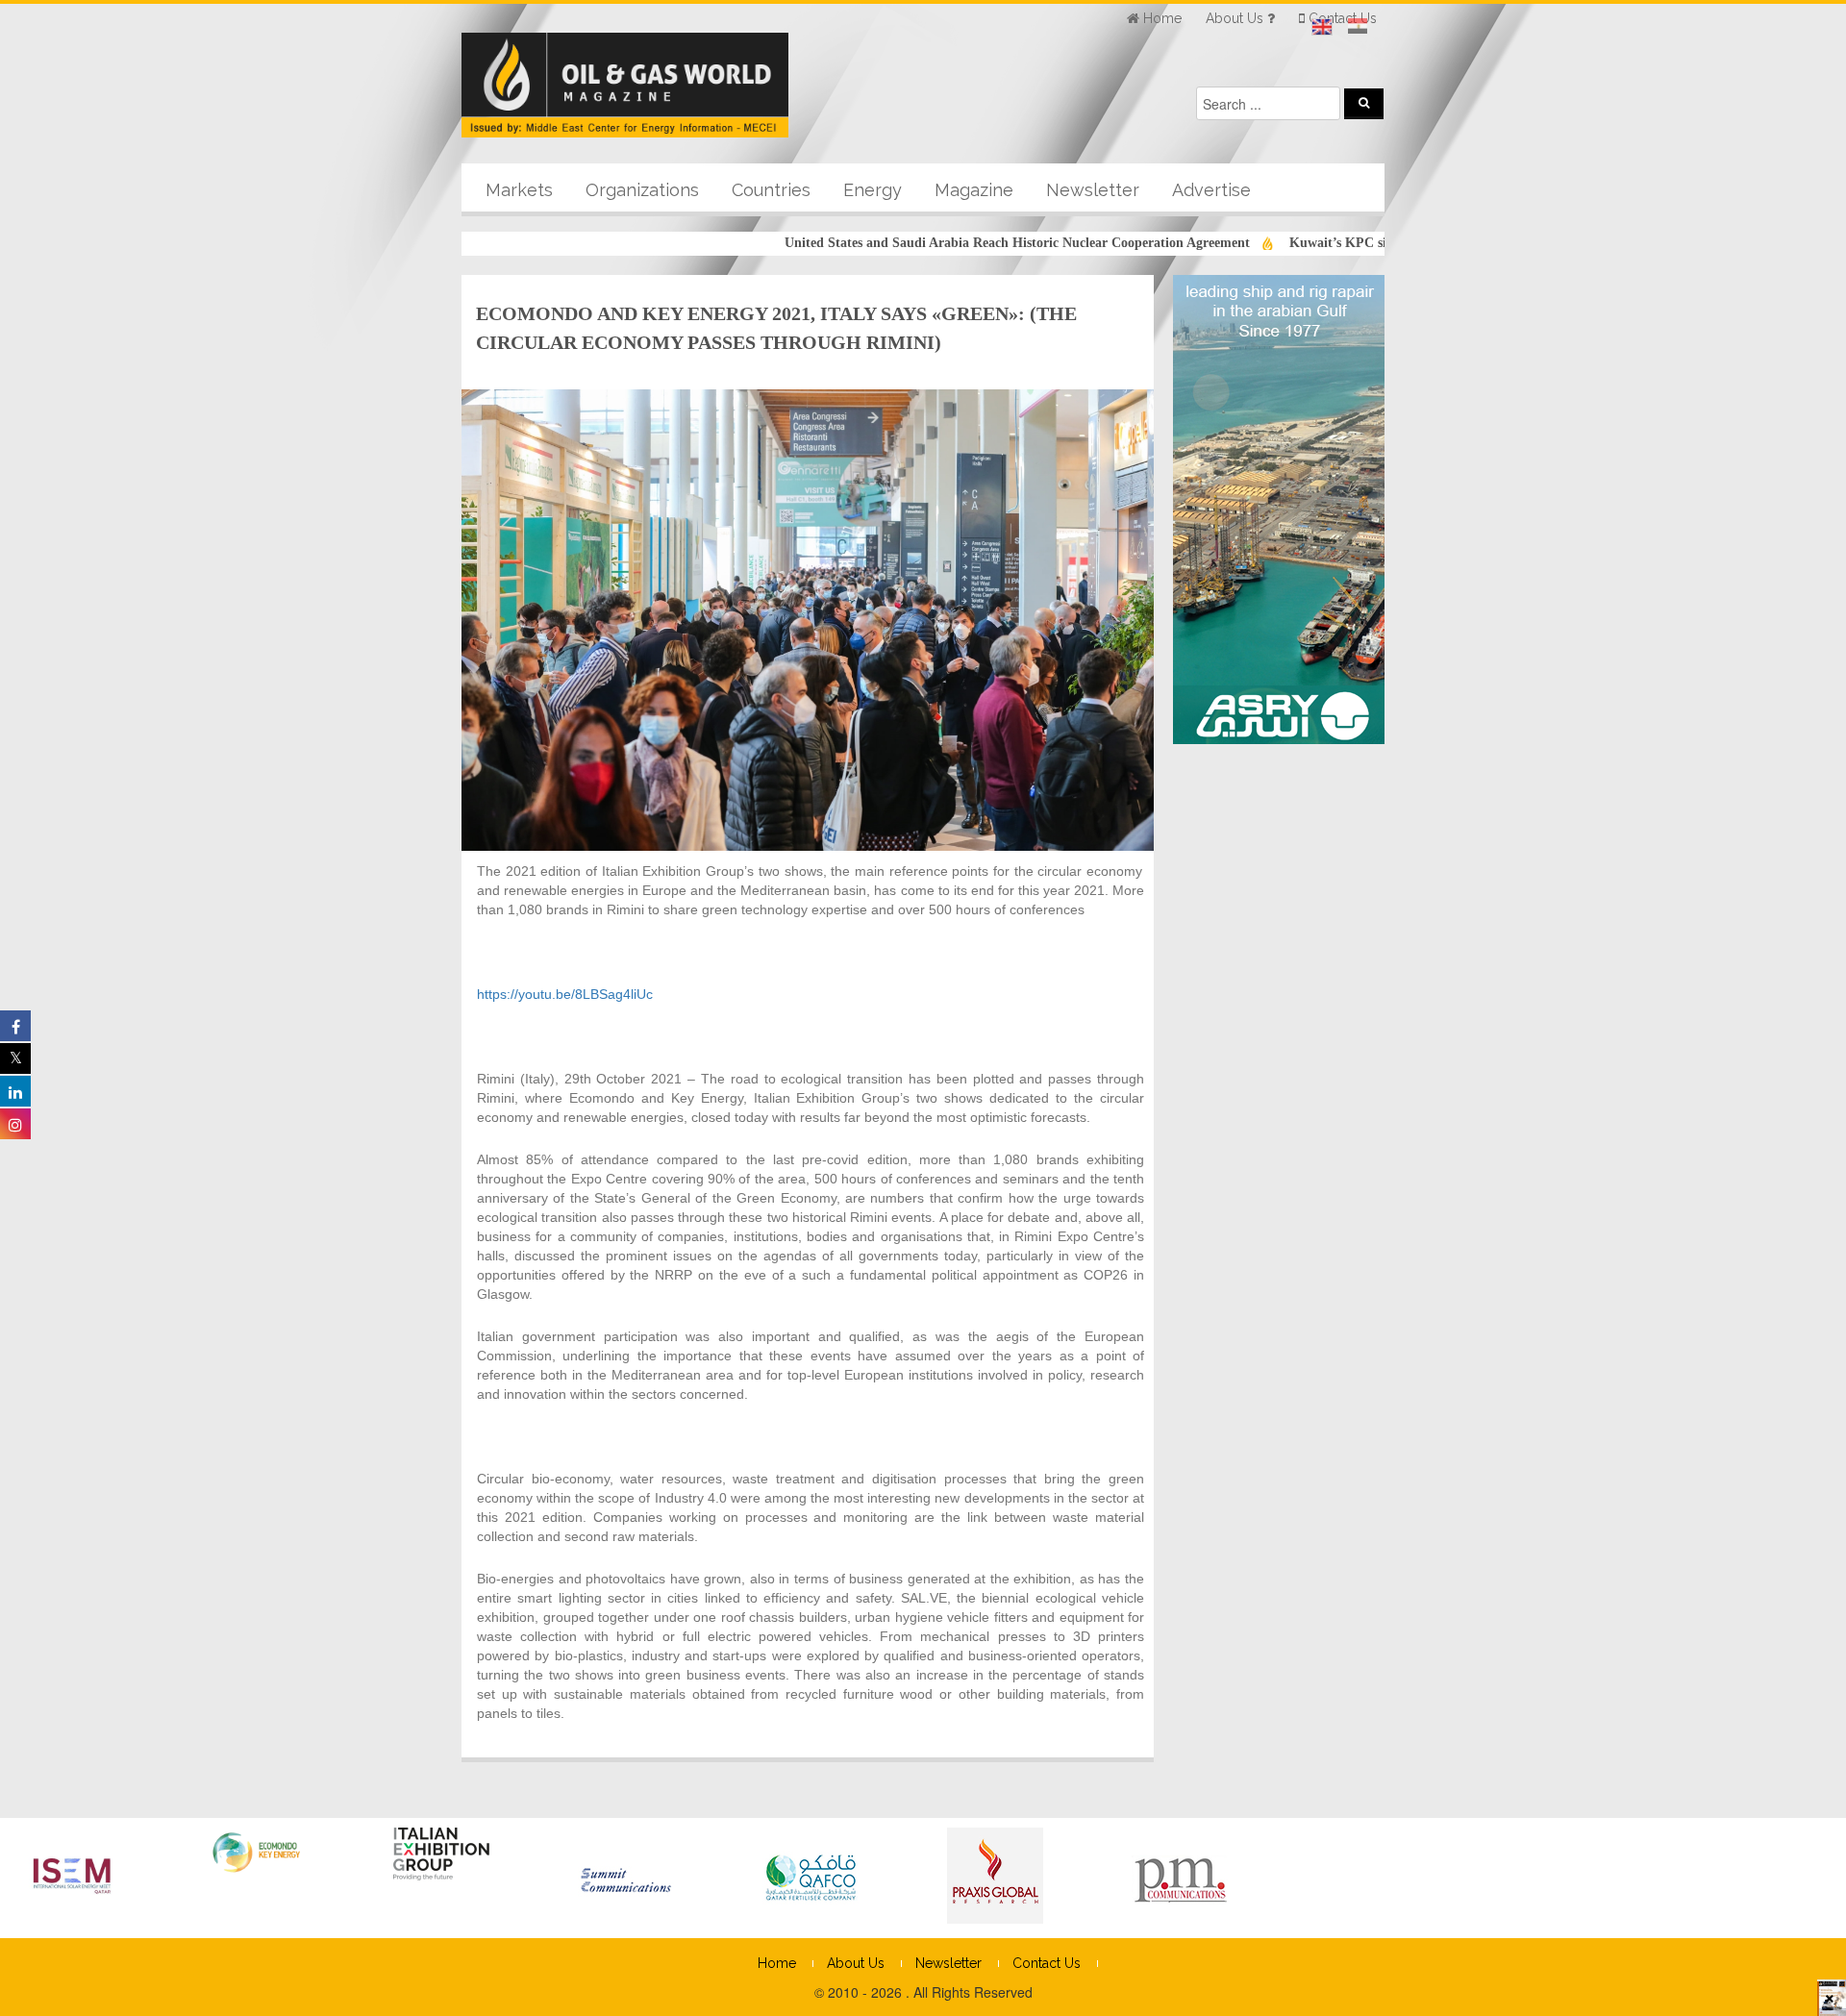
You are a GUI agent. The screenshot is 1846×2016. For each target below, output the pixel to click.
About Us (856, 1963)
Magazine (974, 190)
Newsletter (1093, 190)
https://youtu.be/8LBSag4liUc (565, 994)
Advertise (1211, 190)
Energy (873, 190)
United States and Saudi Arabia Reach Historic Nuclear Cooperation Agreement (960, 243)
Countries (771, 190)
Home (777, 1963)
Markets (519, 190)
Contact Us (1047, 1963)
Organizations (642, 190)
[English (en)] (1322, 27)
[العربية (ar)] (1358, 27)
